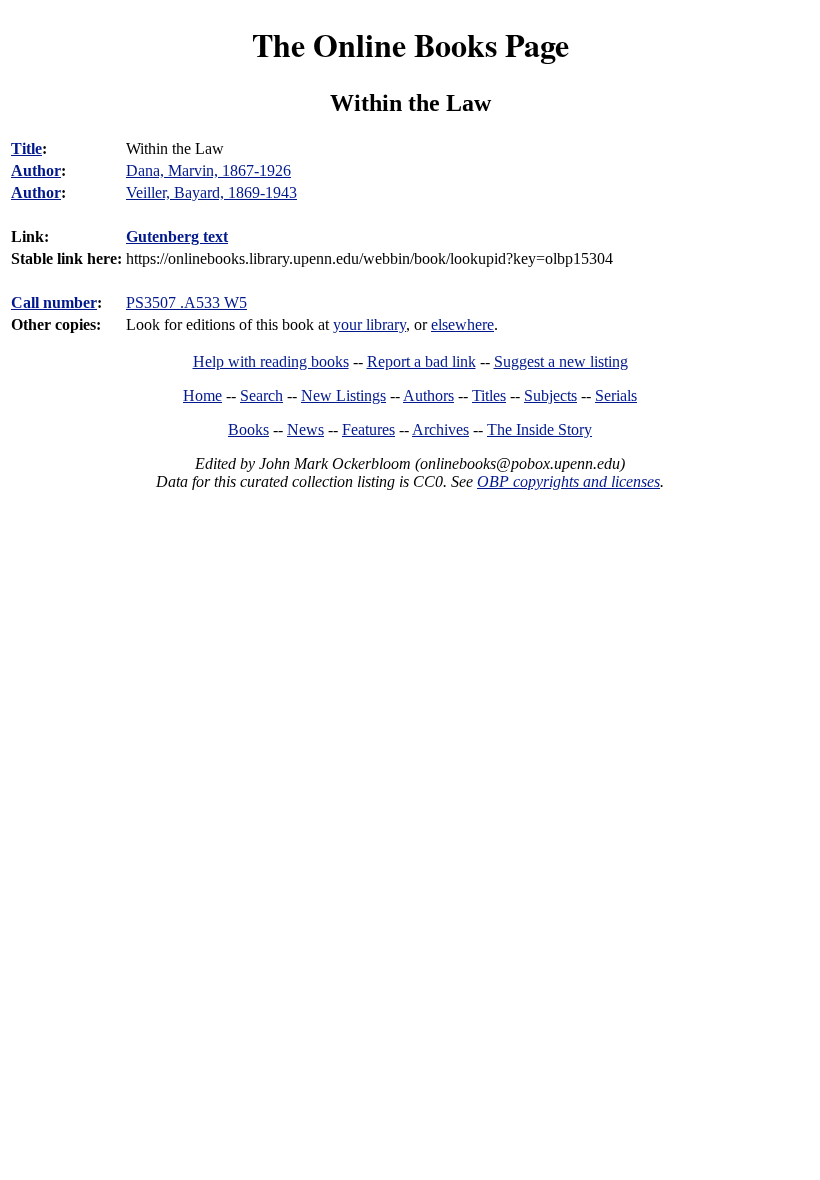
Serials (616, 395)
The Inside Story (539, 429)
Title (26, 148)
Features (368, 429)
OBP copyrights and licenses (568, 481)
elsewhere (462, 324)
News (305, 429)
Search (261, 395)
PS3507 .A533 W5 (186, 302)
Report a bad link (421, 361)
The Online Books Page (410, 44)
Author (36, 170)
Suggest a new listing (561, 361)
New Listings (343, 395)
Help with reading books (271, 361)
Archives (440, 429)
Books (248, 429)
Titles (489, 395)
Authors (428, 395)
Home (202, 395)
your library (369, 324)
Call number (54, 302)
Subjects (550, 395)
